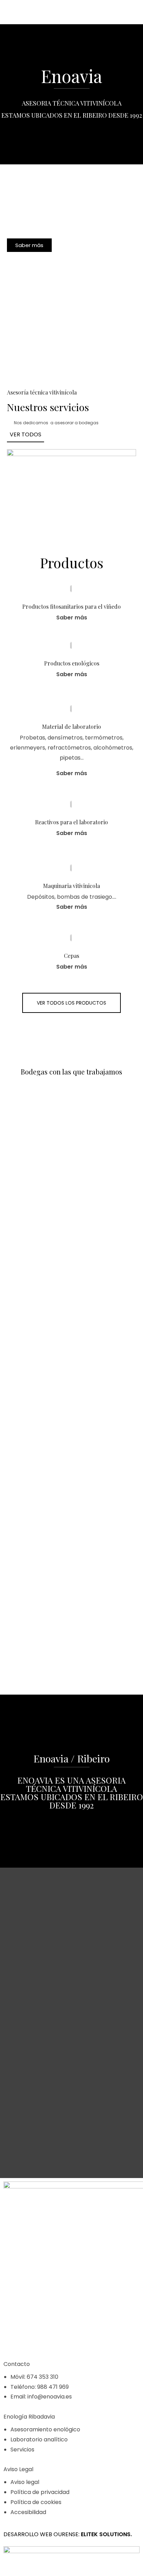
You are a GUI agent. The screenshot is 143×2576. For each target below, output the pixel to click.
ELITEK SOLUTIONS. (107, 2534)
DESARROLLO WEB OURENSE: (41, 2534)
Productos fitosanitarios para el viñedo (71, 606)
